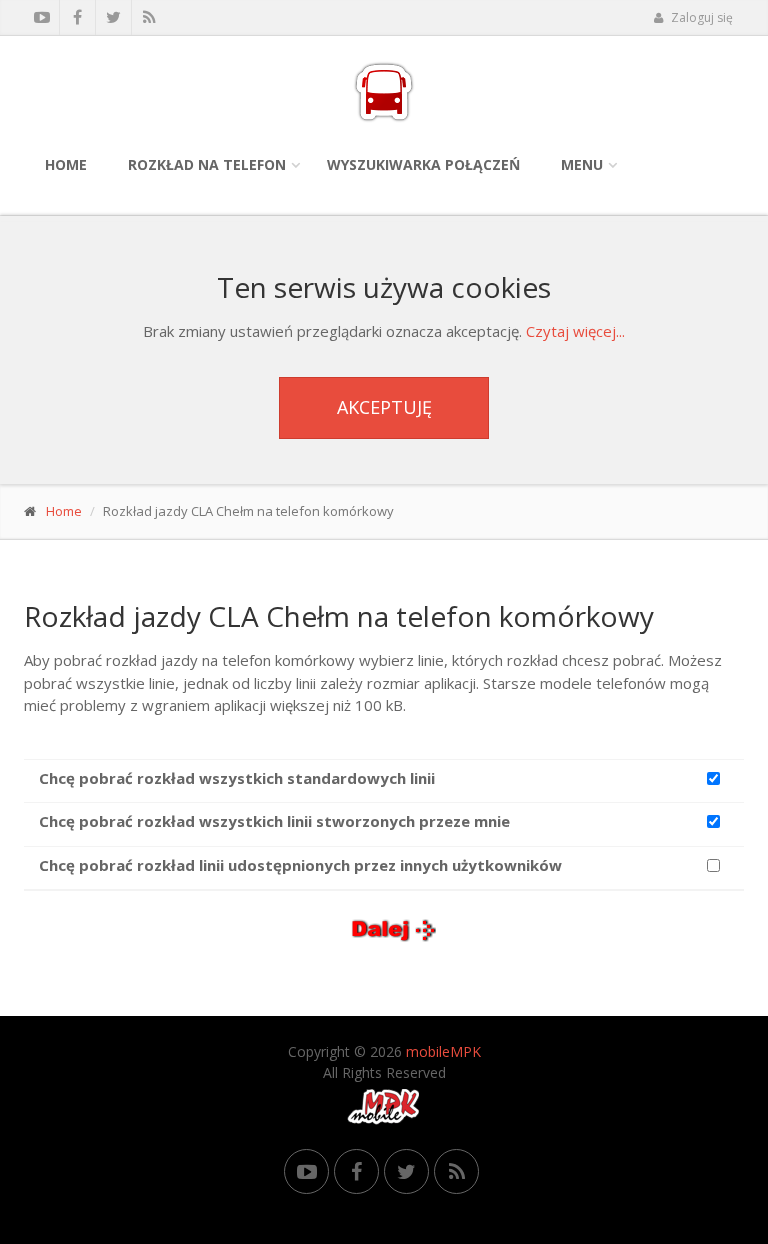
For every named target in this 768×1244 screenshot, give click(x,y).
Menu (582, 164)
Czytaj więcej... (575, 331)
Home (66, 164)
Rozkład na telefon (207, 164)
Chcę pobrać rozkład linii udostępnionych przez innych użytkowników (300, 865)
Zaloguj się (700, 17)
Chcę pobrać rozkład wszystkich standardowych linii (237, 778)
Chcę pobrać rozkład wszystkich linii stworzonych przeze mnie (274, 821)
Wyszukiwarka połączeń (423, 164)
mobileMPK (443, 1051)
